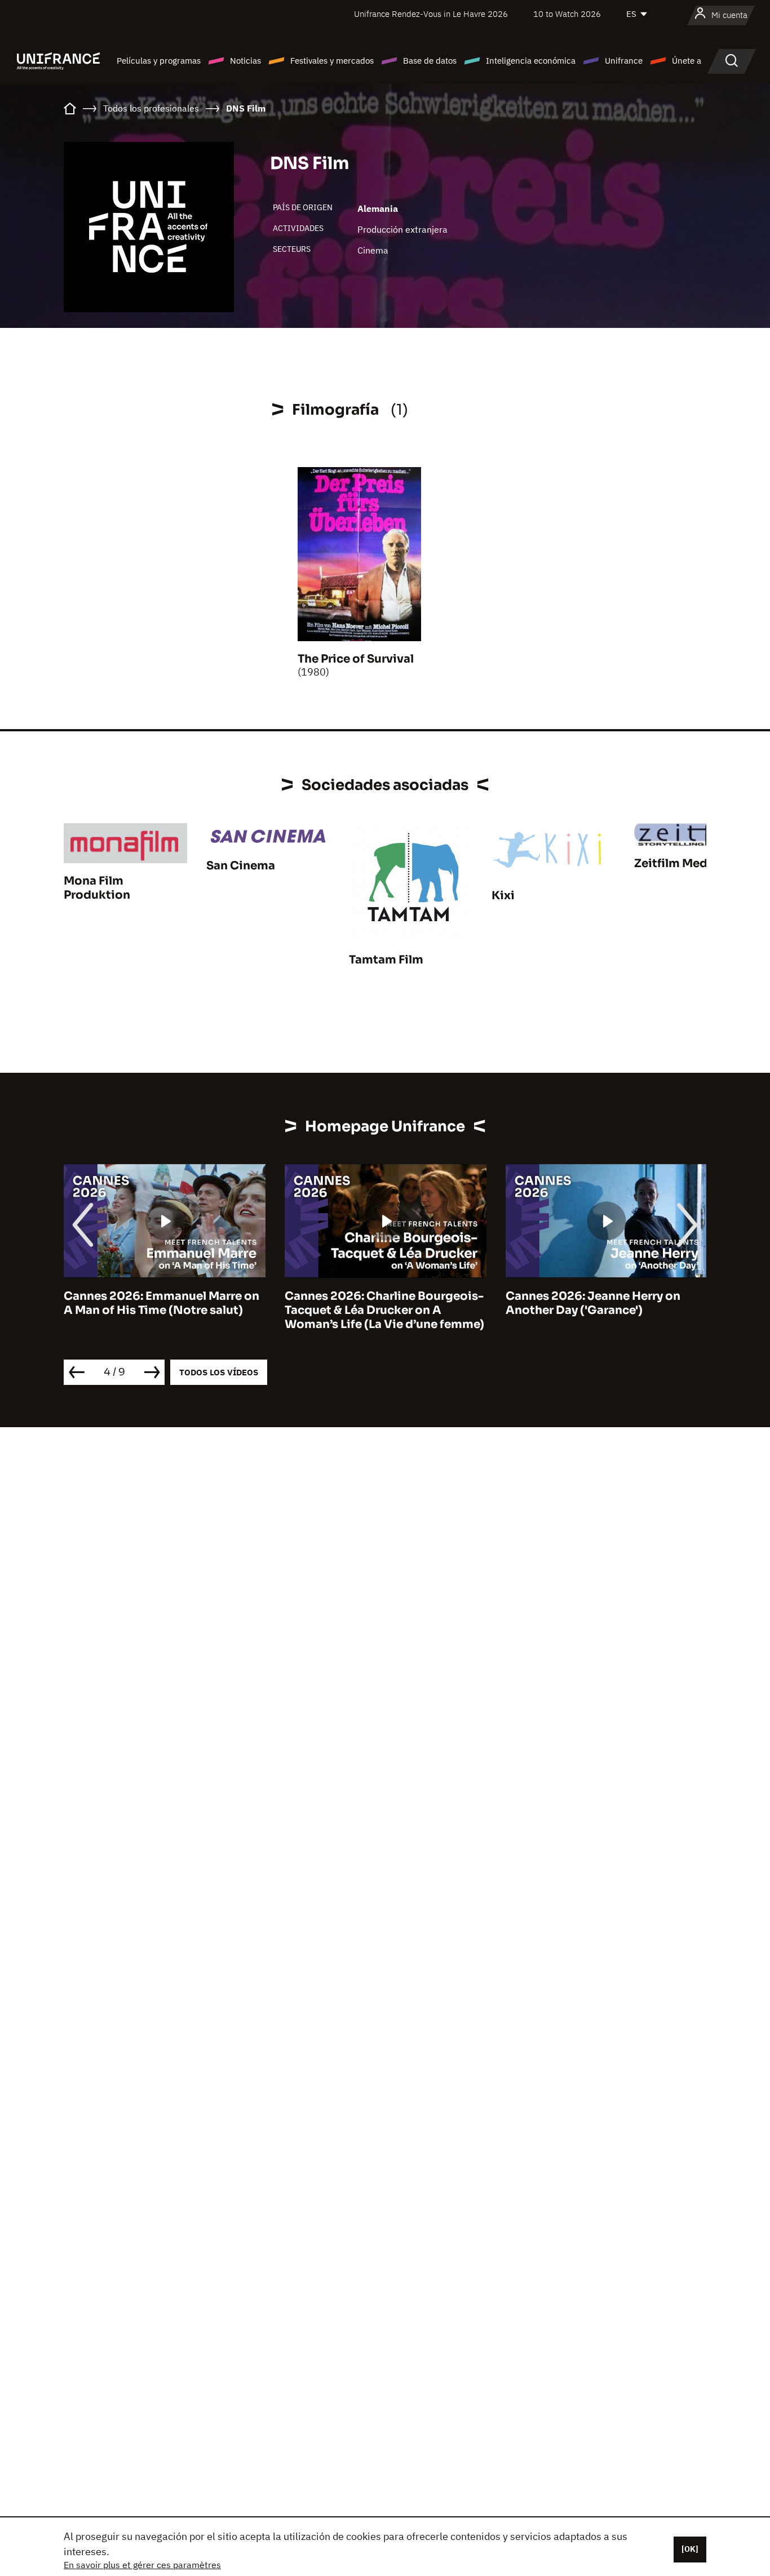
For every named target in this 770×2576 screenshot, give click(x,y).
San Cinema (241, 866)
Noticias (245, 61)
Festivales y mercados (332, 61)
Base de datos (430, 61)
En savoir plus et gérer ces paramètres (142, 2565)
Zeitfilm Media (676, 863)
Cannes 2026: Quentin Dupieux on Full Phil (605, 1303)
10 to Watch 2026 (567, 14)
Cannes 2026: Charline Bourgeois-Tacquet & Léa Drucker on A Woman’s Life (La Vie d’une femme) (163, 1310)
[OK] (690, 2549)
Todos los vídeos (219, 1372)
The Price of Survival (356, 659)
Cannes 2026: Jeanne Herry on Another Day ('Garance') (372, 1303)
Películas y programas (159, 61)
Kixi (503, 896)
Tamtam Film (386, 960)
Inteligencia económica (531, 61)
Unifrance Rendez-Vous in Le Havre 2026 (431, 14)
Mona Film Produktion (97, 888)
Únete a (687, 61)
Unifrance (624, 61)
